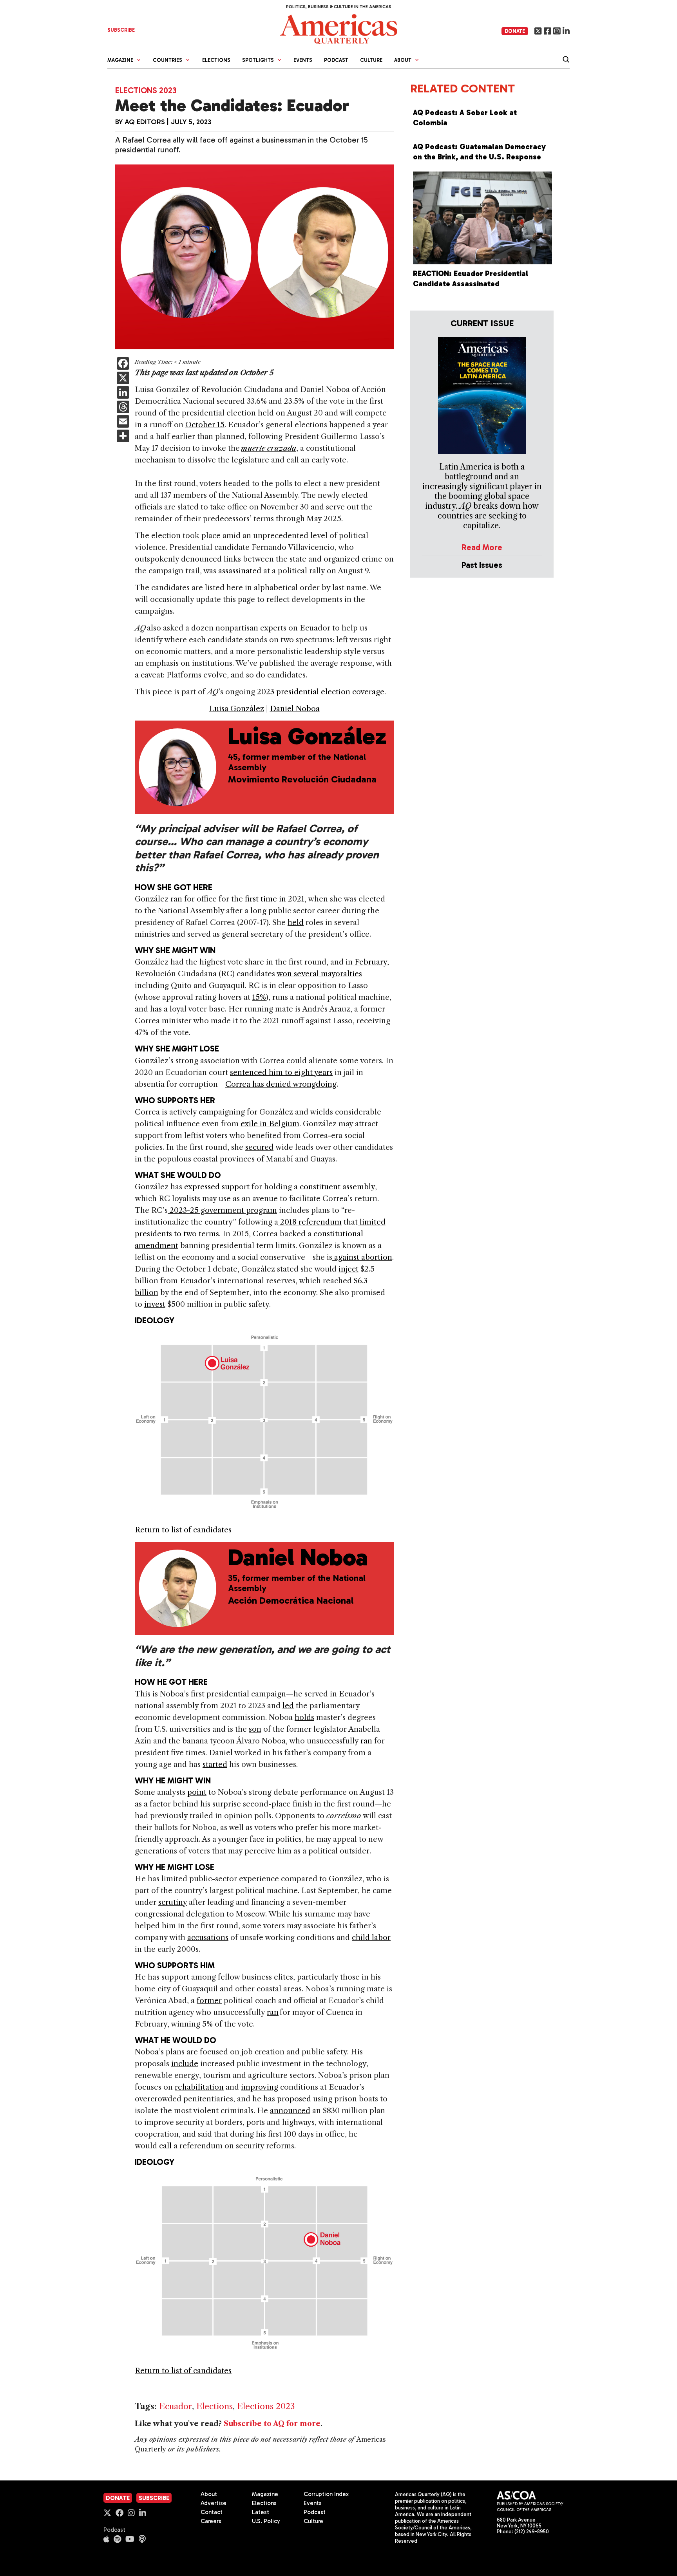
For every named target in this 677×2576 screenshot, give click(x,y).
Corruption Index (326, 2494)
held (296, 922)
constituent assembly (337, 1187)
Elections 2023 (146, 90)
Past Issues (482, 565)
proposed (294, 2099)
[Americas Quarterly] (338, 28)
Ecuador (176, 2406)
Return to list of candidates (183, 1530)
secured (259, 1147)
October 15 (205, 425)
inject (348, 1269)
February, (371, 962)
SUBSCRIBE (121, 30)
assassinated (240, 571)
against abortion (362, 1257)
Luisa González (237, 709)
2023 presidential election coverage (321, 692)
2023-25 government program (222, 1210)
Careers (211, 2521)
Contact (212, 2512)
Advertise (214, 2503)
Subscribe (154, 2498)
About (209, 2494)
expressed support (216, 1187)
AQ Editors (145, 122)
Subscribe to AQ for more (272, 2424)
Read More (482, 547)
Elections (216, 60)
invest (155, 1304)
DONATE (515, 31)
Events (303, 60)
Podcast (336, 60)
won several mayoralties (319, 974)
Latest (261, 2512)
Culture (371, 60)
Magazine (265, 2494)
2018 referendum (310, 1222)
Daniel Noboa (295, 709)
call (165, 2146)
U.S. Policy (266, 2521)
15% (259, 997)
